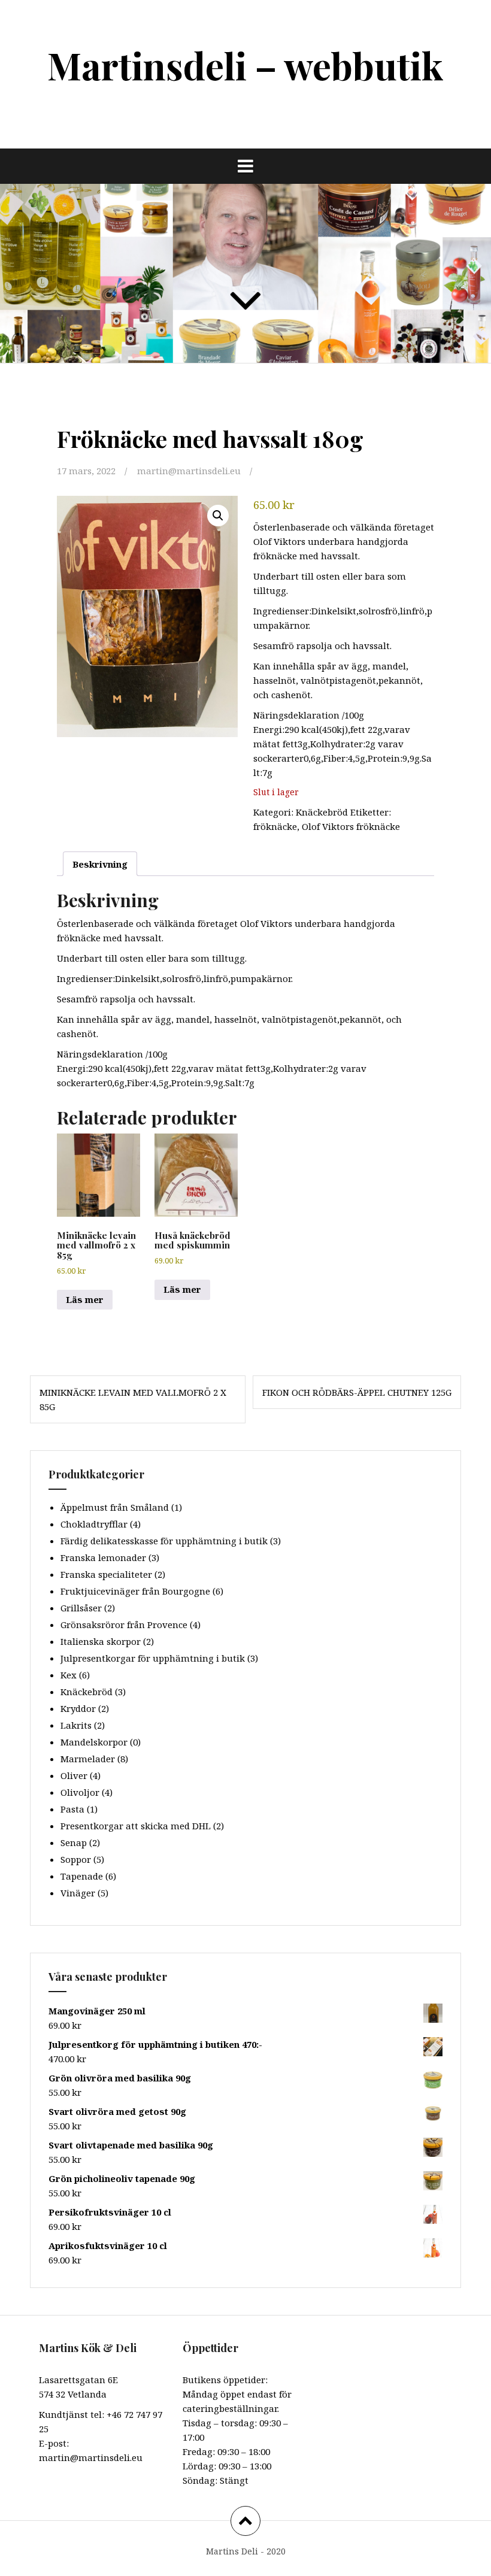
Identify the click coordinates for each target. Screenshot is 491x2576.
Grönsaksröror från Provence (124, 1625)
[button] (218, 516)
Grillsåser (81, 1608)
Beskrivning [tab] (100, 864)
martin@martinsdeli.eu (189, 471)
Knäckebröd (322, 812)
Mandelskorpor (94, 1742)
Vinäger (78, 1893)
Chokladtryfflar (94, 1524)
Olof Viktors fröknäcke (351, 826)
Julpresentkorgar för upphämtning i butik (153, 1658)
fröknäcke (275, 826)
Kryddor (78, 1708)
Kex (69, 1675)
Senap (74, 1842)
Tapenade (82, 1876)
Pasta (72, 1809)
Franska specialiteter (106, 1574)
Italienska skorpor (101, 1641)
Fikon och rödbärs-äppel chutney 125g (357, 1392)
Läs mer (85, 1299)
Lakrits (76, 1725)
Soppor (76, 1859)
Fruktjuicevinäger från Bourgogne (135, 1591)
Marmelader (88, 1759)
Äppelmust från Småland (115, 1507)
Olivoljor (80, 1792)
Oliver (74, 1775)
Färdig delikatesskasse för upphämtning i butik (164, 1541)
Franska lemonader (103, 1557)
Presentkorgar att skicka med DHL (136, 1826)
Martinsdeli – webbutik (245, 65)
